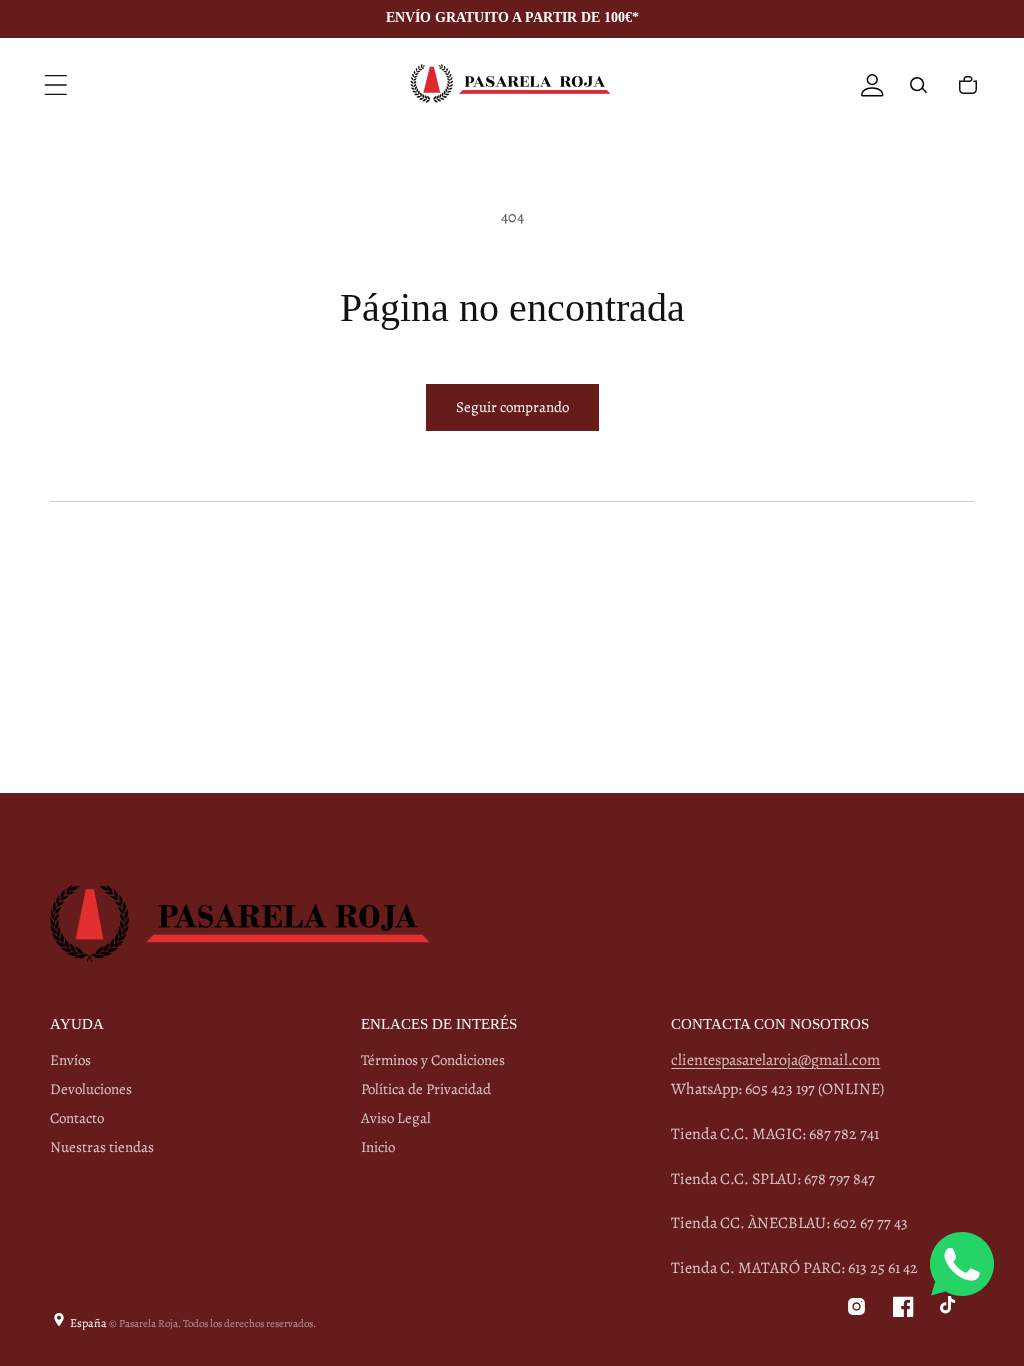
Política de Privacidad (426, 1089)
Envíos (70, 1060)
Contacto (77, 1118)
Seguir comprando (512, 407)
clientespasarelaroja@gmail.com (775, 1060)
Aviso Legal (396, 1118)
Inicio (378, 1147)
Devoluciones (91, 1089)
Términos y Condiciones (433, 1060)
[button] (56, 85)
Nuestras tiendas (102, 1147)
